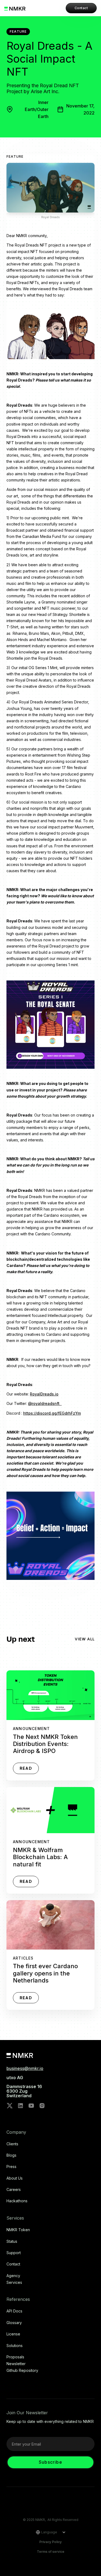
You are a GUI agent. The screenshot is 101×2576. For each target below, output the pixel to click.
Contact (81, 8)
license (13, 2334)
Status (12, 2241)
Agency (13, 2276)
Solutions (15, 2346)
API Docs (14, 2311)
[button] (49, 2532)
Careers (14, 2190)
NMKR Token (18, 2230)
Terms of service (51, 2552)
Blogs (11, 2155)
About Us (15, 2178)
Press (11, 2167)
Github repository (22, 2371)
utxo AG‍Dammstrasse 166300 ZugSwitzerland (24, 2087)
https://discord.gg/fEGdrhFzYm (52, 1413)
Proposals (15, 2357)
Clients (12, 2144)
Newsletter (16, 2364)
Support (14, 2253)
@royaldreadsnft (45, 1403)
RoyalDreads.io (44, 1394)
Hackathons (17, 2201)
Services (14, 2282)
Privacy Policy (50, 2542)
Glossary (14, 2323)
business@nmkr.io (25, 2068)
